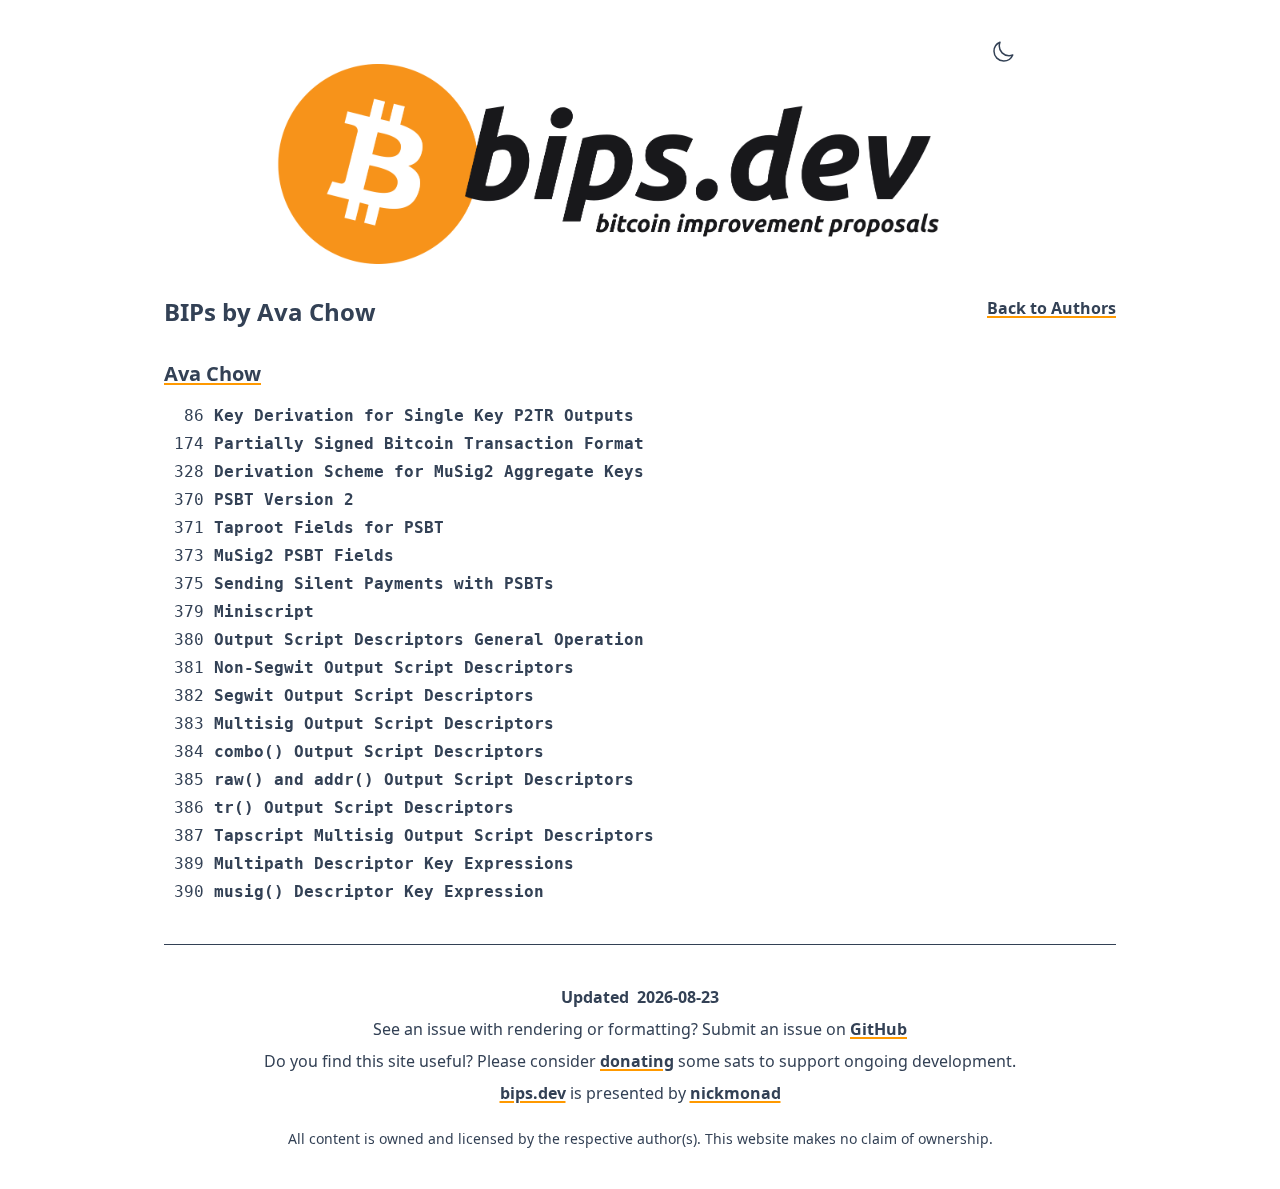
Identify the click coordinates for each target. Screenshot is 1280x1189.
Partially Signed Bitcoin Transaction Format (429, 443)
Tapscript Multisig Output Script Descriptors (434, 835)
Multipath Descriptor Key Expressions (394, 863)
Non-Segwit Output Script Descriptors (394, 667)
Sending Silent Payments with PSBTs (384, 583)
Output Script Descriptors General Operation (429, 639)
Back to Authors (1051, 308)
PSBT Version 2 (284, 499)
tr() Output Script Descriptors (364, 807)
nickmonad (735, 1093)
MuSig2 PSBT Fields (304, 555)
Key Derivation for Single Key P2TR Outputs (424, 415)
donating (637, 1061)
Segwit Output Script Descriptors (374, 695)
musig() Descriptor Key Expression (379, 891)
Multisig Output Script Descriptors (384, 723)
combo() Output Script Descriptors (379, 751)
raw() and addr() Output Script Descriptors (424, 779)
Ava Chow (212, 373)
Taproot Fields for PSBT (329, 527)
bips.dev (533, 1093)
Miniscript (264, 611)
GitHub (878, 1029)
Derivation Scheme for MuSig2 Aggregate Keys (429, 471)
